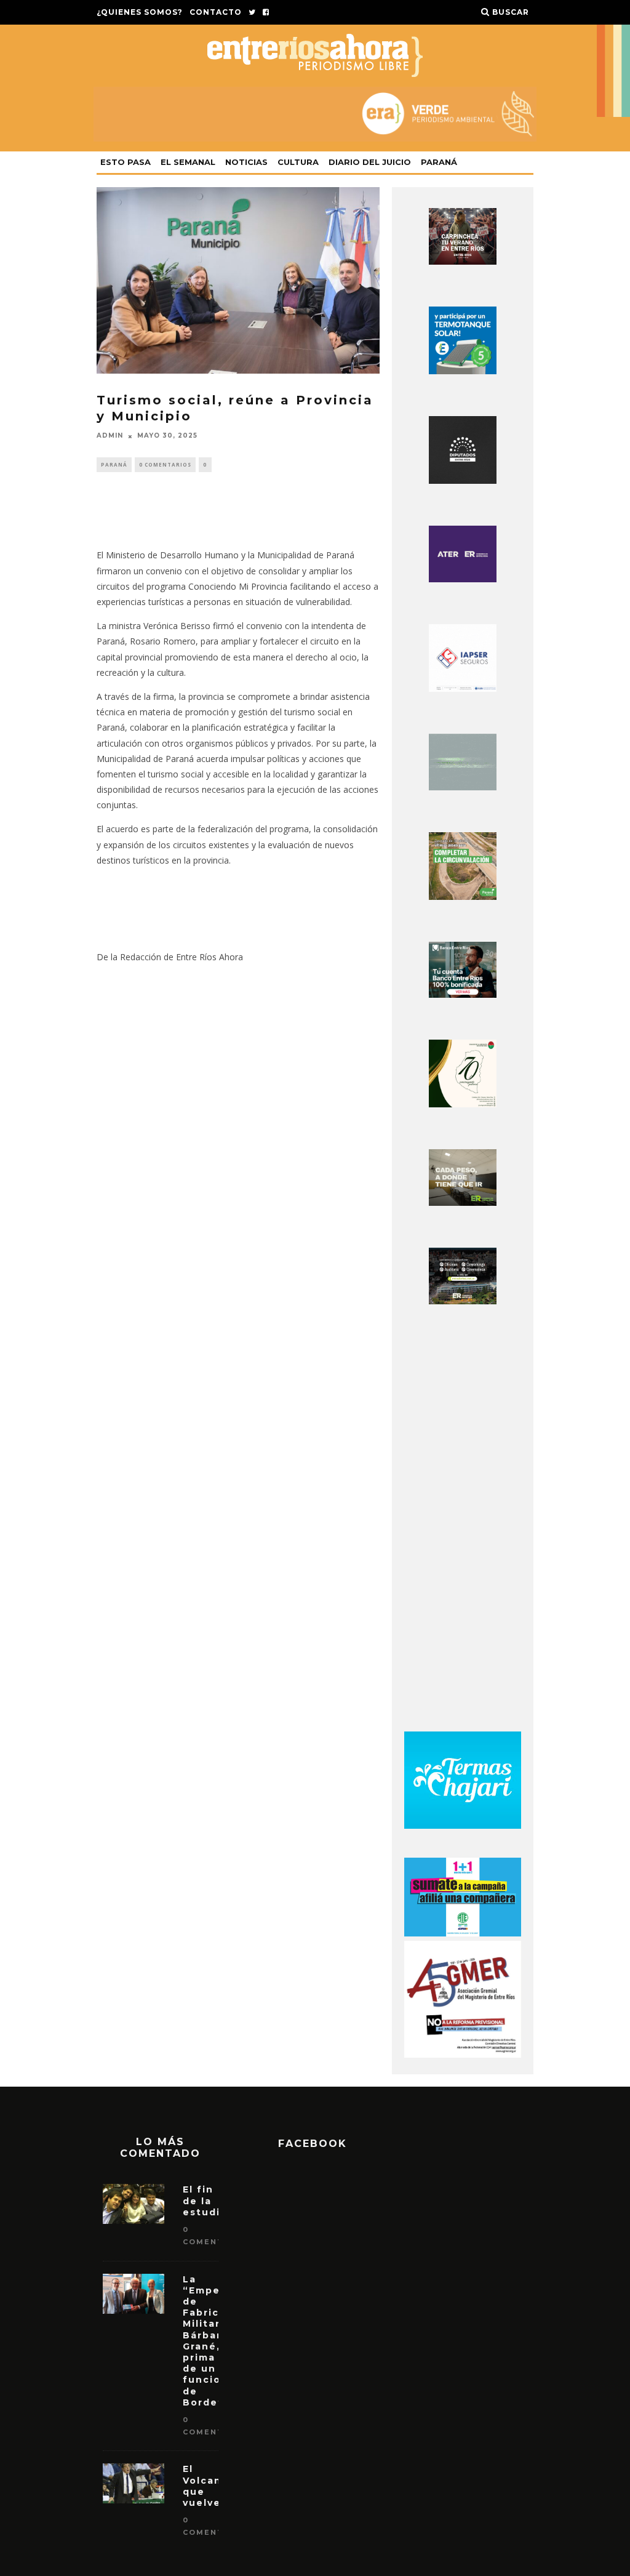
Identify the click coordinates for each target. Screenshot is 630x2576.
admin (110, 436)
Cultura (298, 162)
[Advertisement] (463, 1522)
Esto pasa (126, 162)
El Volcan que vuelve (202, 2486)
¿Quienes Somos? (140, 12)
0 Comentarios (165, 464)
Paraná (439, 162)
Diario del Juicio (370, 162)
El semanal (188, 162)
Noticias (246, 162)
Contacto (216, 12)
